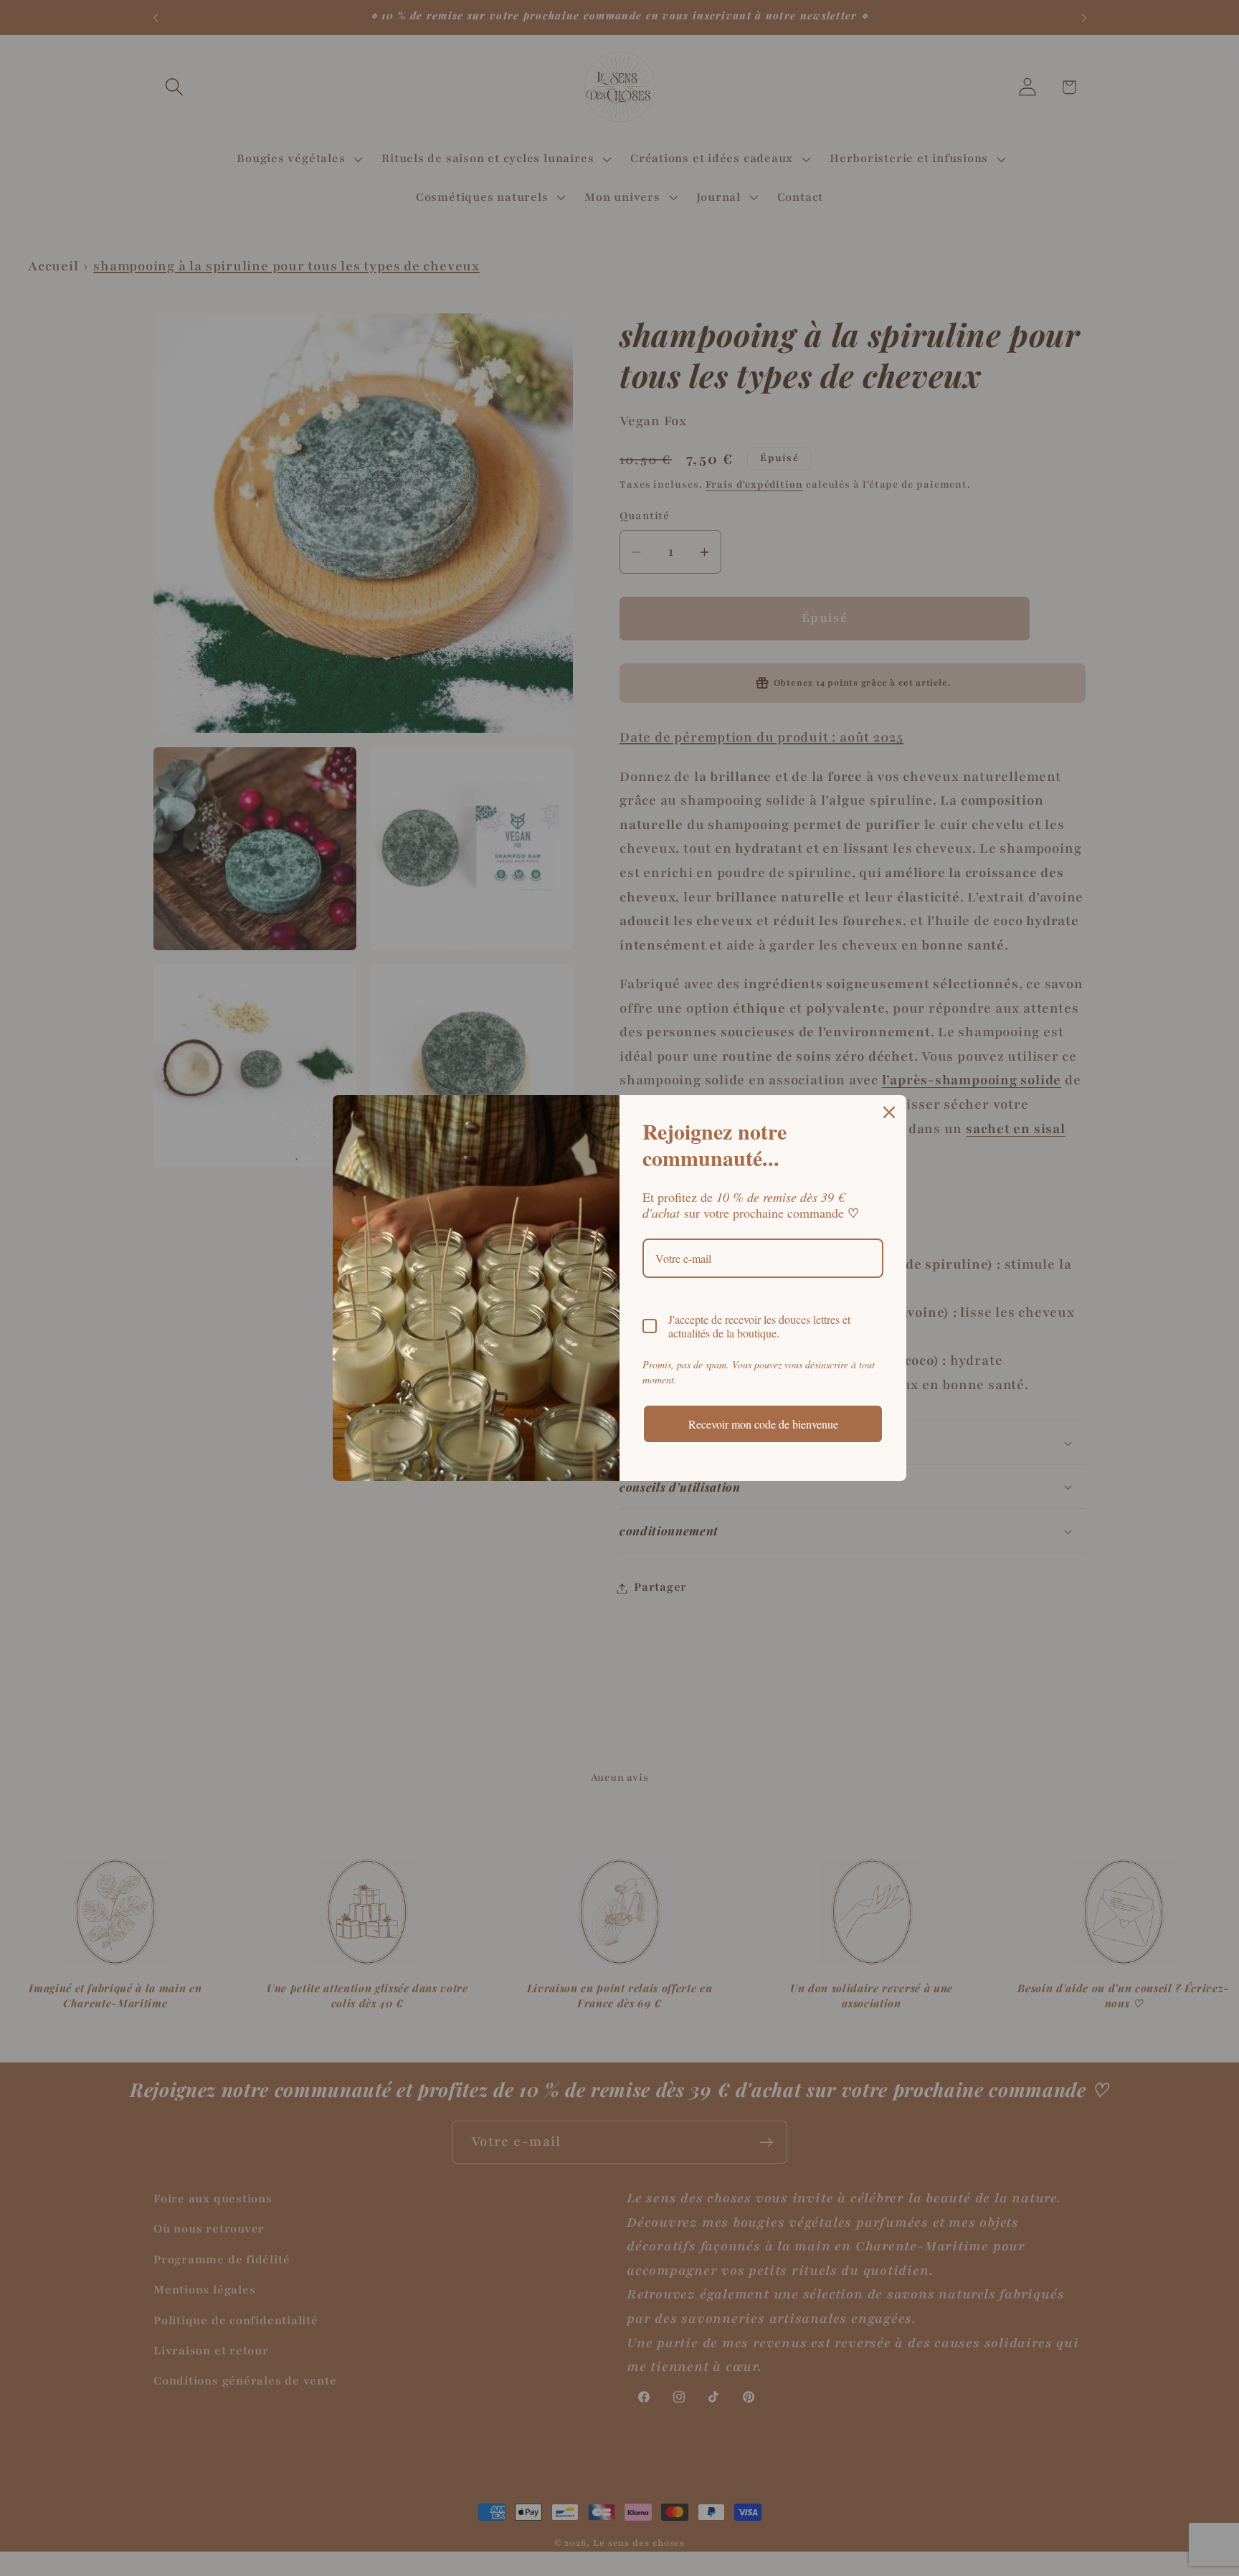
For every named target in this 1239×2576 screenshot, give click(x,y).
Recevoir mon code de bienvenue (763, 1424)
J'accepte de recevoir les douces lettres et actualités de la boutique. (759, 1326)
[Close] (889, 1112)
